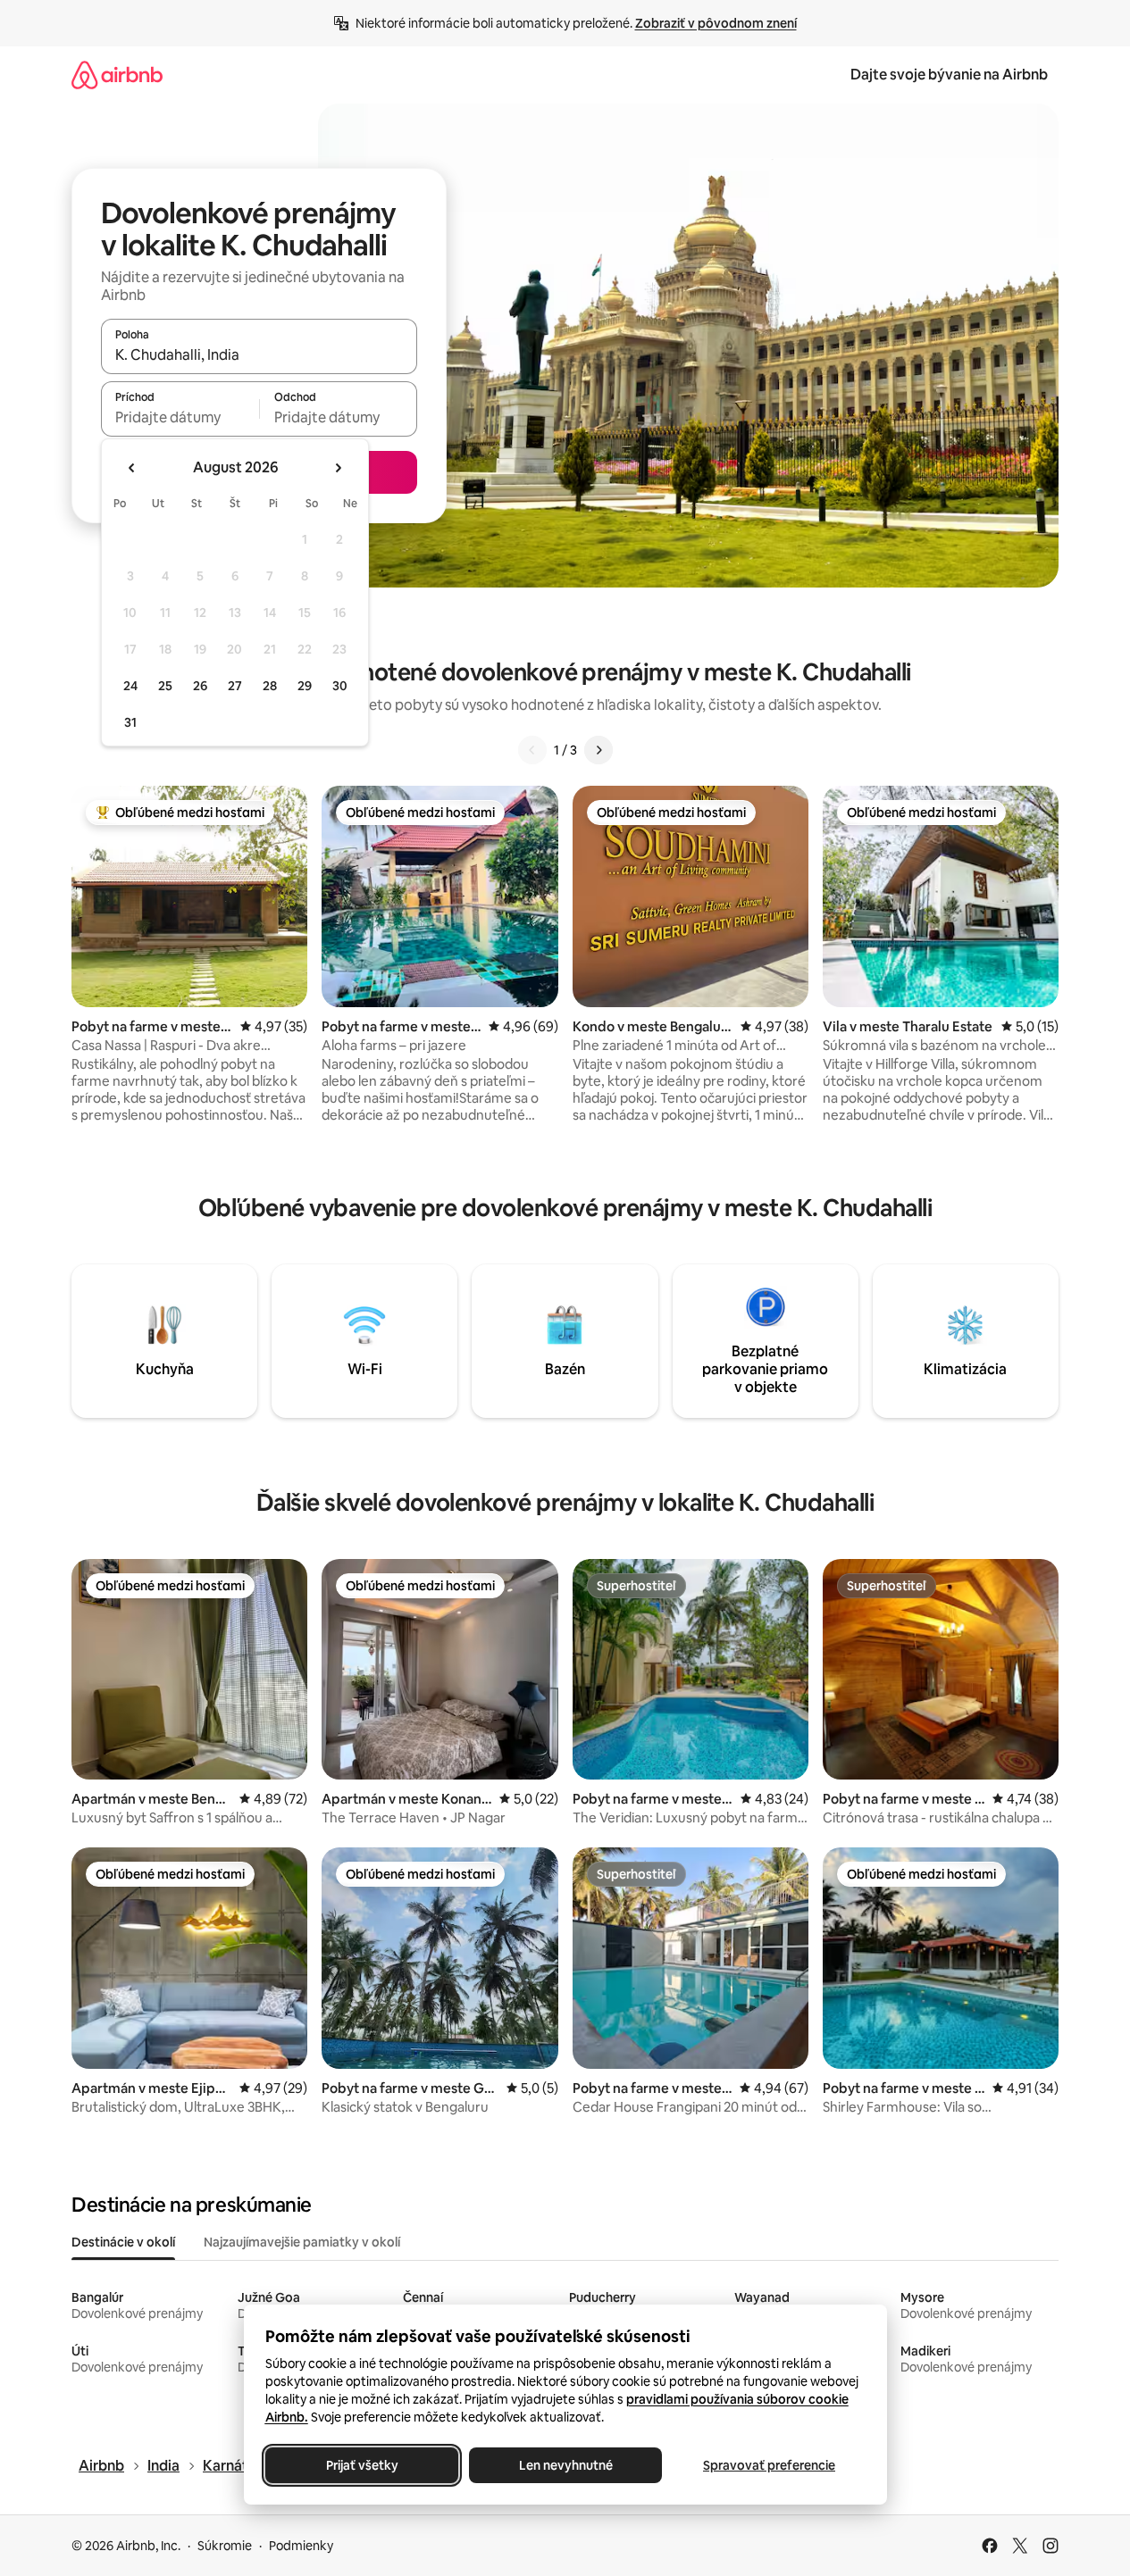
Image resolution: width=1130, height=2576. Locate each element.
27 (235, 686)
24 (130, 686)
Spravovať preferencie (769, 2465)
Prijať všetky (361, 2465)
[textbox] (180, 417)
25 (165, 686)
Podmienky (301, 2546)
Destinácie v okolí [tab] (123, 2242)
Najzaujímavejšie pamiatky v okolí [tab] (302, 2242)
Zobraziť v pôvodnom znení (716, 23)
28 (270, 686)
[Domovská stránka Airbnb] (117, 75)
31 (130, 722)
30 (340, 686)
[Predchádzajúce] (532, 750)
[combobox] (259, 354)
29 (305, 686)
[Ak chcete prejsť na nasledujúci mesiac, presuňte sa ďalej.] (338, 468)
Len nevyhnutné (565, 2465)
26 (200, 686)
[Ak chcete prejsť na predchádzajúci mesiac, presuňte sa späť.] (132, 468)
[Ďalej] (598, 750)
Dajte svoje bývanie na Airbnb (949, 75)
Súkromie (225, 2546)
